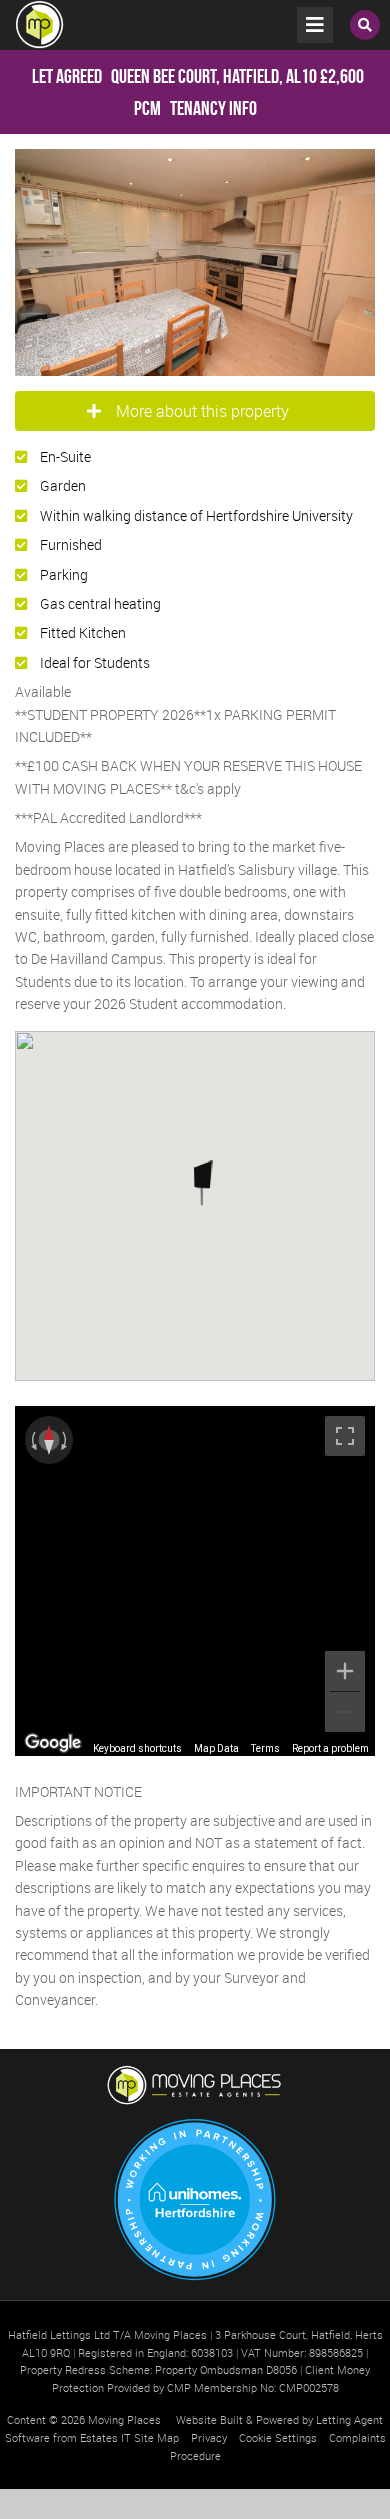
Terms (265, 1748)
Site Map (156, 2437)
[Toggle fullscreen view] (345, 1436)
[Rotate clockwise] (66, 1440)
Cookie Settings (278, 2437)
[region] (195, 1581)
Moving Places (124, 2419)
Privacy (209, 2437)
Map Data (216, 1748)
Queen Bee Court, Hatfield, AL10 (174, 76)
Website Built (209, 2419)
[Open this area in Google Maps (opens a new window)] (53, 1743)
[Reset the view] (49, 1440)
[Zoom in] (345, 1671)
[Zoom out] (345, 1712)
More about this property (202, 411)
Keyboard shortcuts (137, 1748)
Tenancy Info (213, 108)
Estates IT (105, 2437)
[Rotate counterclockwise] (32, 1440)
